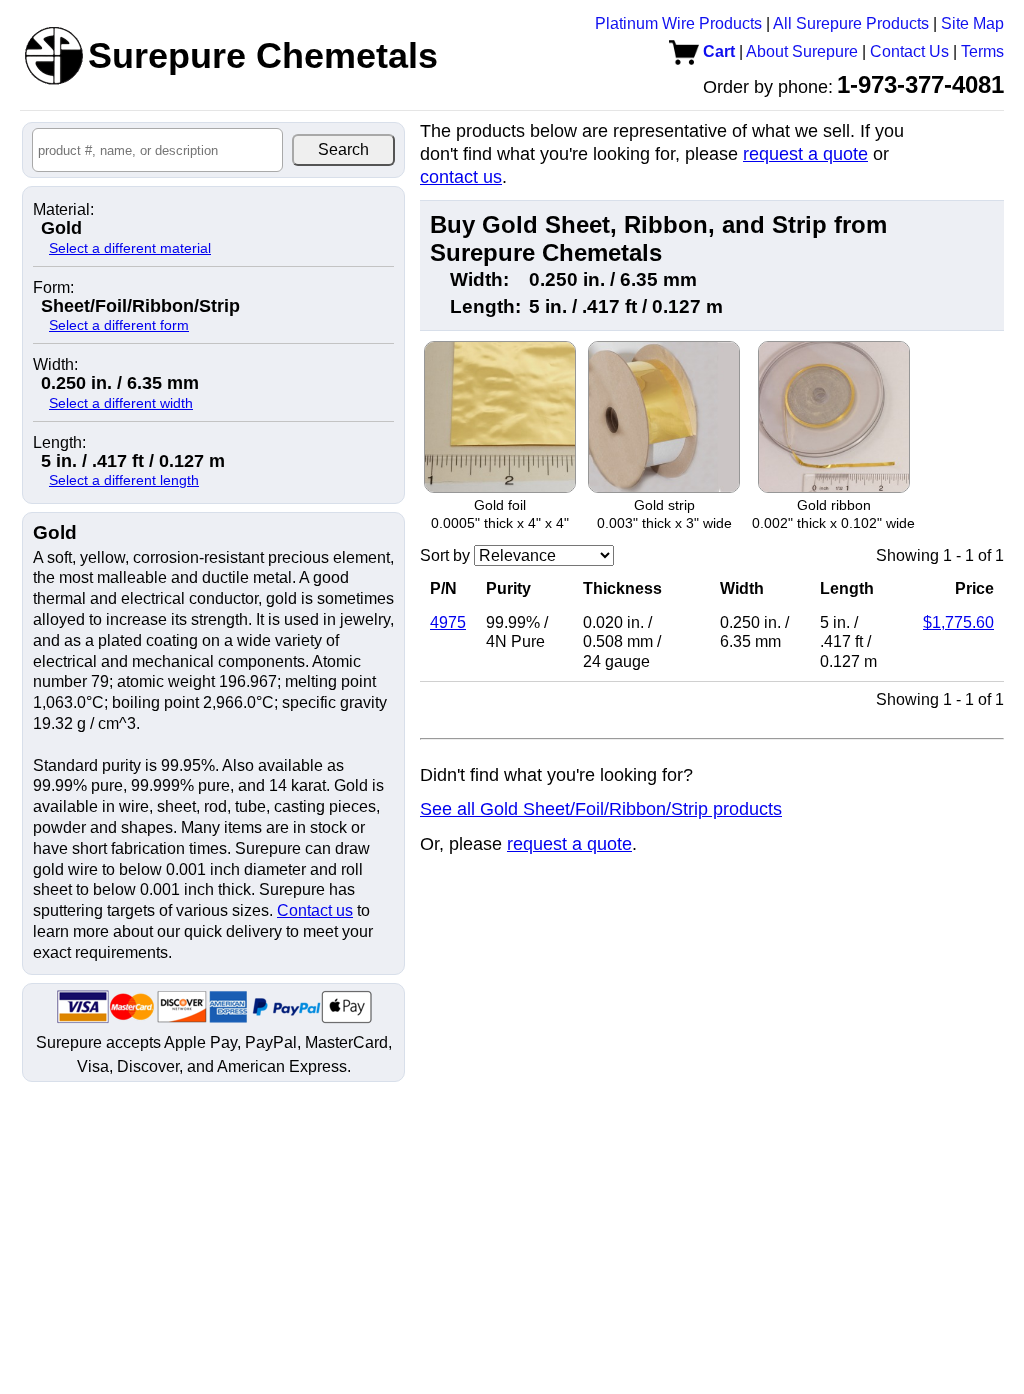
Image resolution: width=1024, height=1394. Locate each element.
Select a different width (121, 403)
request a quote (805, 154)
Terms (982, 51)
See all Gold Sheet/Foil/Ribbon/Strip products (601, 809)
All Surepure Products (851, 23)
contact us (461, 177)
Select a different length (124, 480)
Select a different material (130, 248)
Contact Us (909, 51)
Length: (59, 443)
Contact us (315, 910)
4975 (448, 622)
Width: (55, 365)
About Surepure (802, 51)
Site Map (972, 23)
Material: (63, 210)
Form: (53, 288)
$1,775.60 (958, 622)
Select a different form (119, 325)
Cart (717, 51)
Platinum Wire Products (678, 23)
